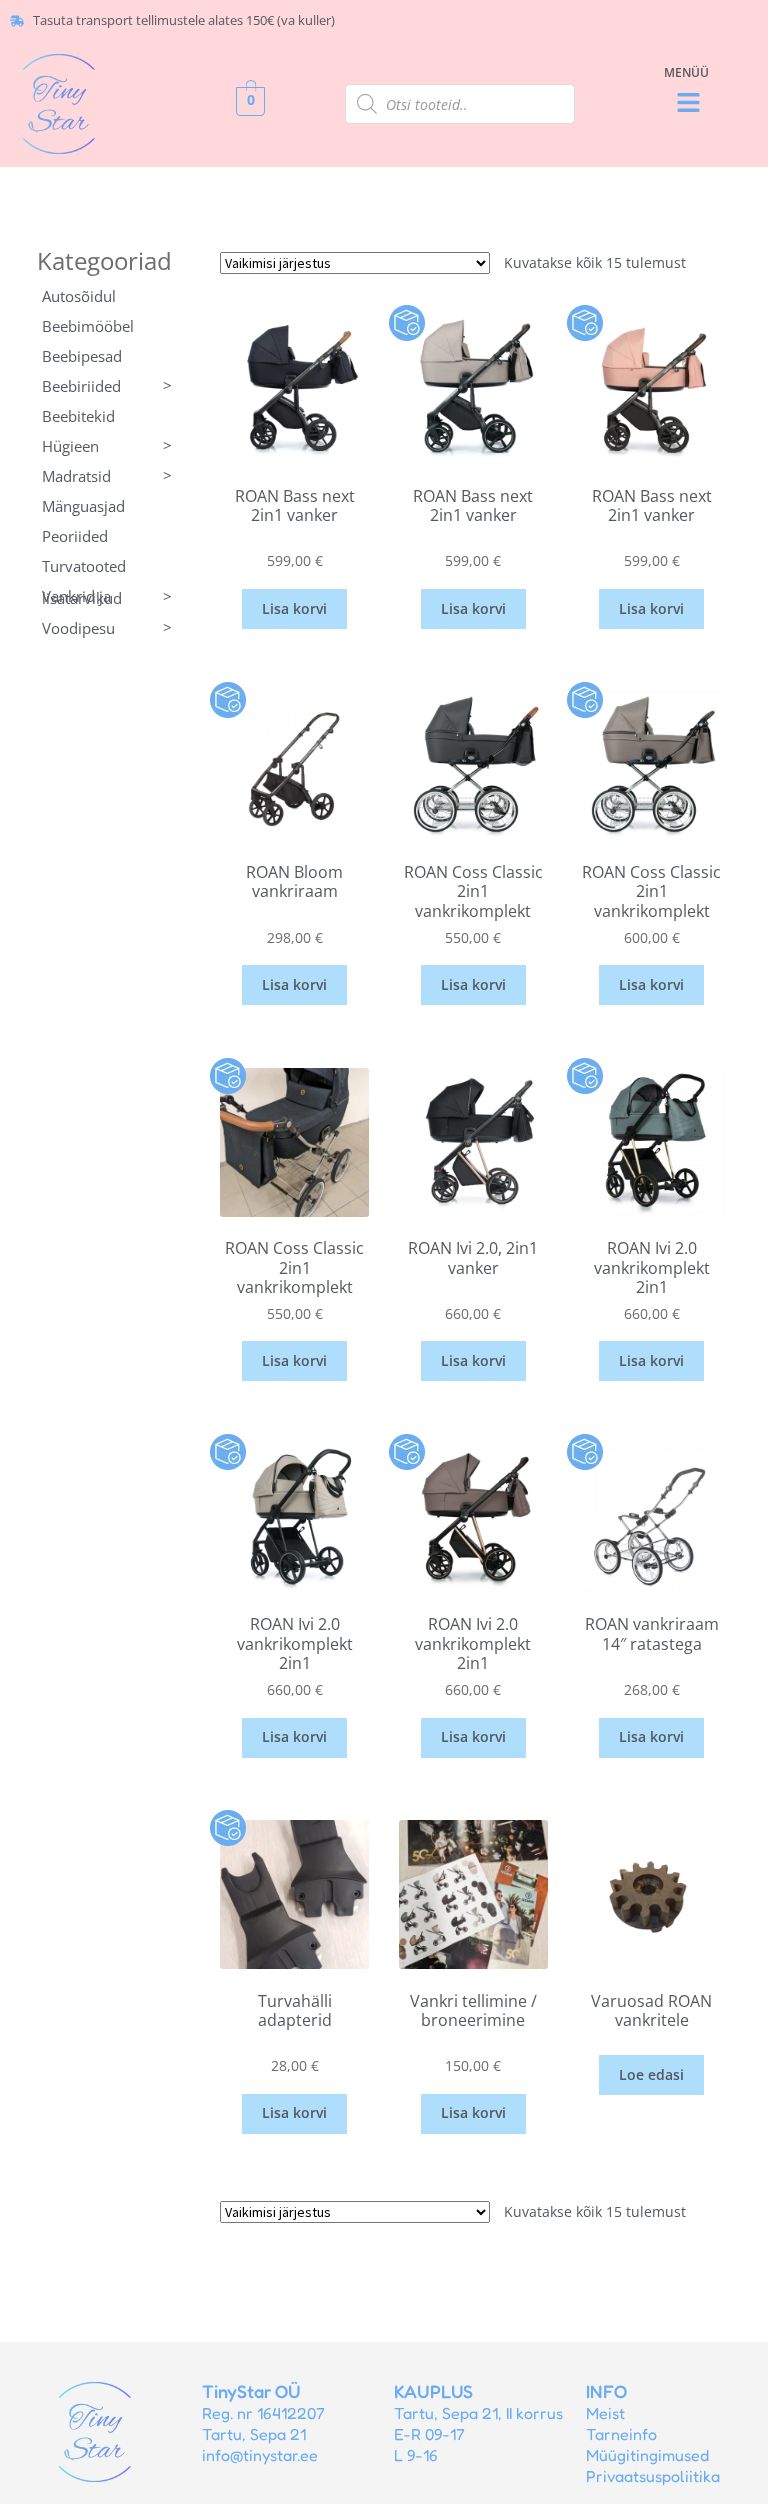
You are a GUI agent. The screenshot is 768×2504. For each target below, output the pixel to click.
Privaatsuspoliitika (653, 2476)
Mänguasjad (83, 506)
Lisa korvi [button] (294, 608)
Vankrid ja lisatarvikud (107, 597)
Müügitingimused (647, 2455)
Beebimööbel (88, 326)
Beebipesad (82, 356)
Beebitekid (78, 416)
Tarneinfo (621, 2434)
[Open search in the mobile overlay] (460, 104)
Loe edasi (651, 2074)
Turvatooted (84, 566)
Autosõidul (79, 296)
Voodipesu (107, 627)
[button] (689, 103)
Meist (605, 2413)
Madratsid (107, 475)
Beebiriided (107, 385)
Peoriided (75, 536)
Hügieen (107, 445)
